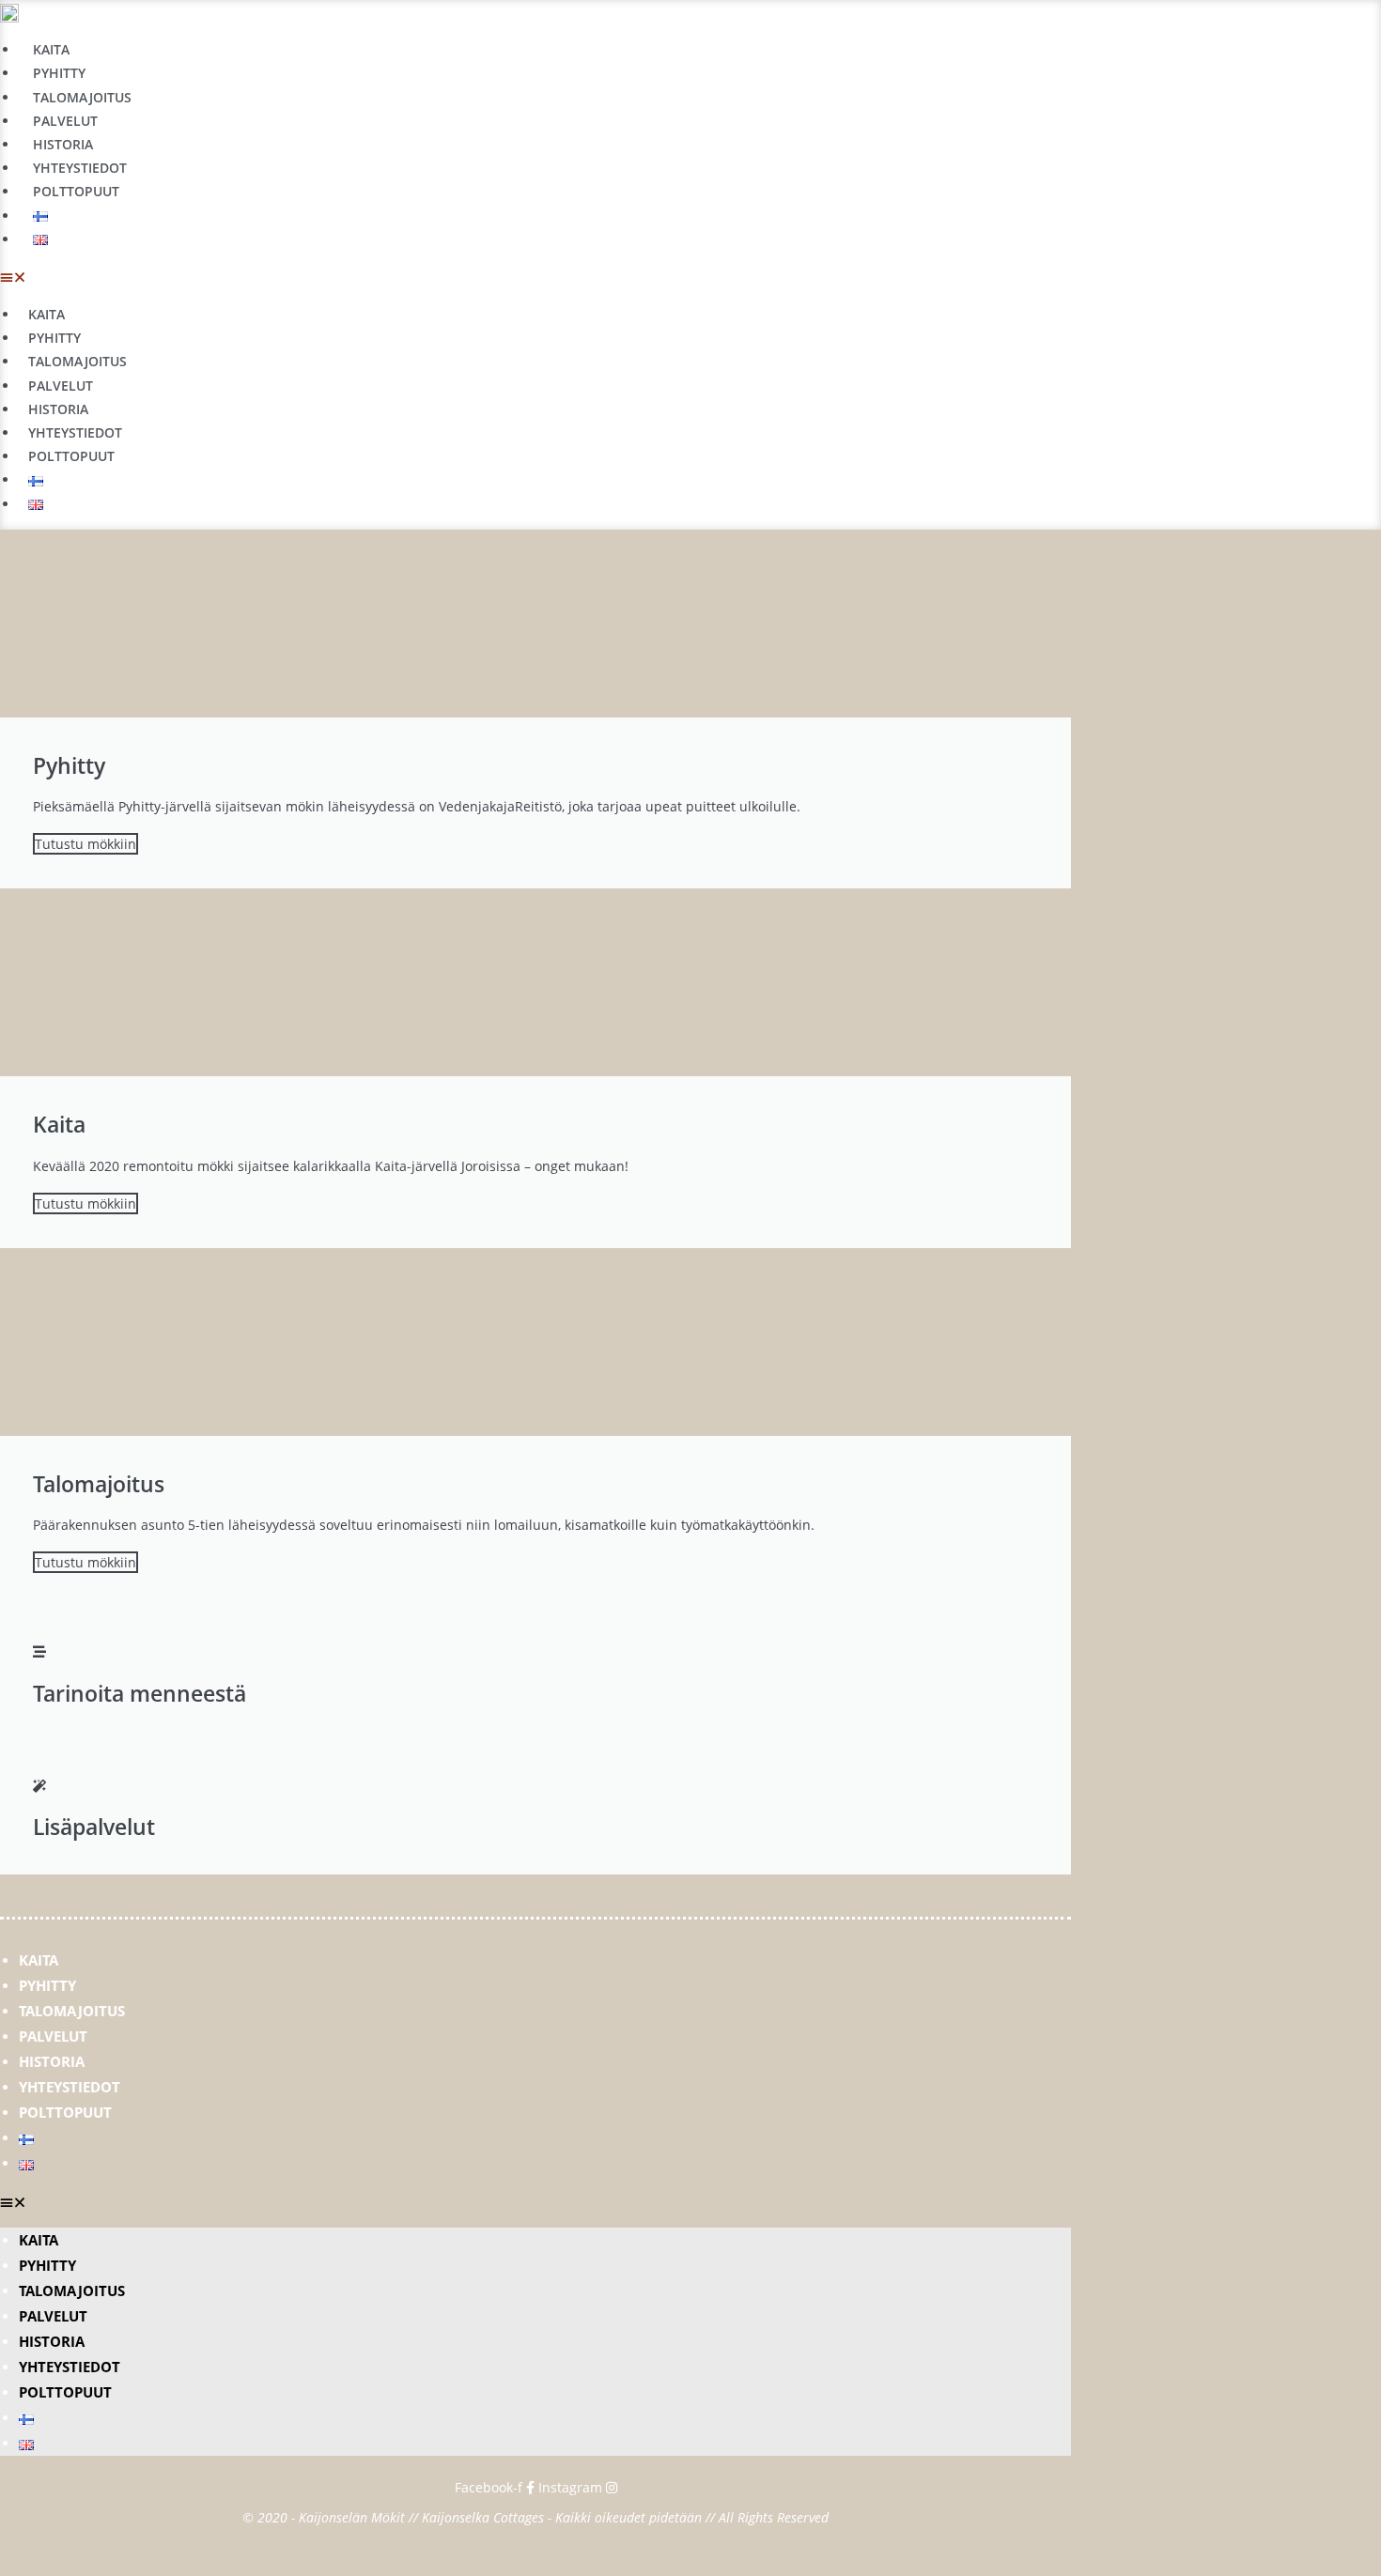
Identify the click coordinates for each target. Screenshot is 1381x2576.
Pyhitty (59, 73)
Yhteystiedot (80, 168)
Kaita (51, 49)
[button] (414, 277)
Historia (63, 144)
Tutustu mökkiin (85, 844)
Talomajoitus (82, 97)
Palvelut (65, 121)
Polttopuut (76, 191)
